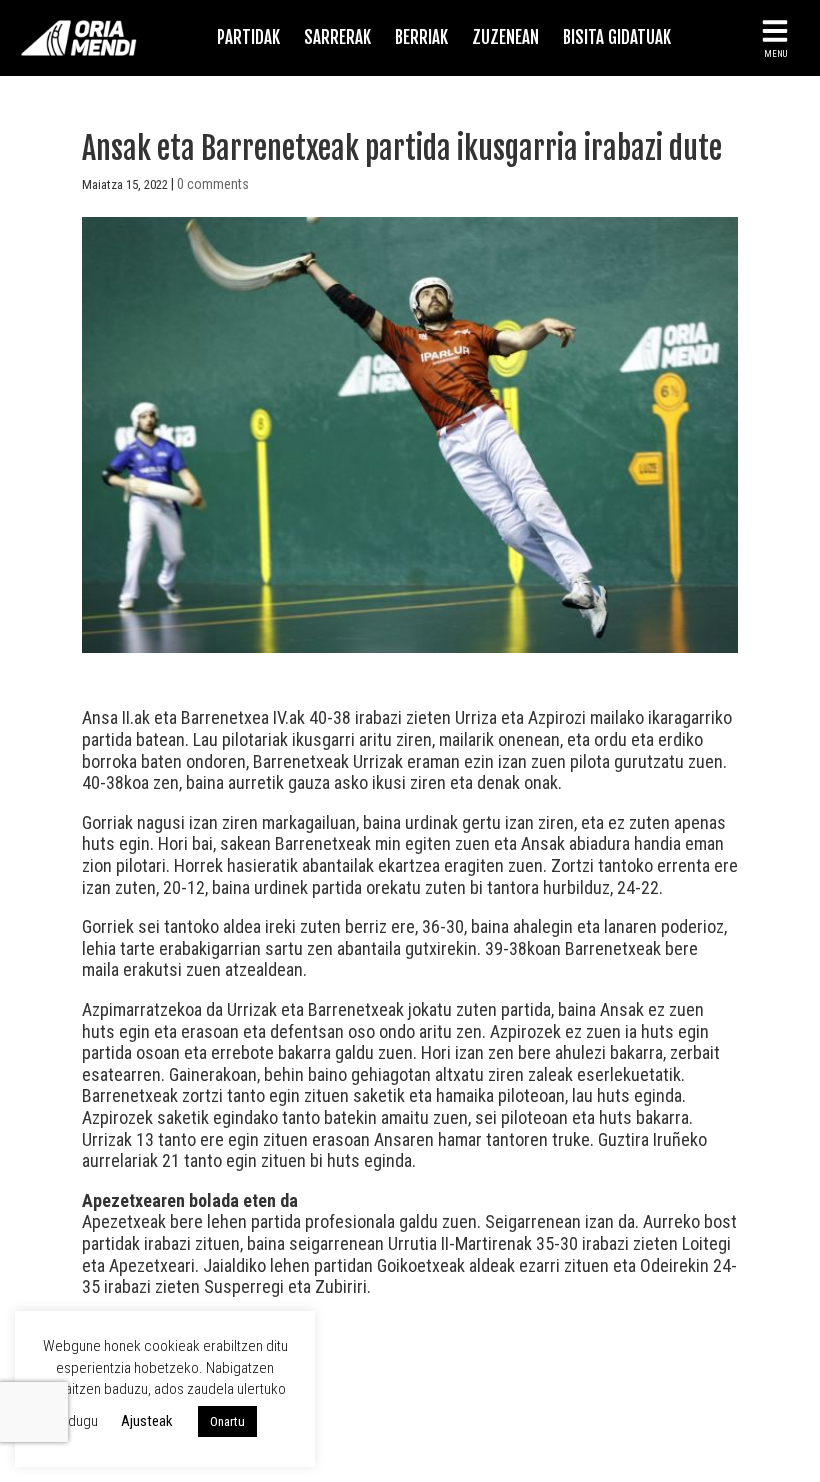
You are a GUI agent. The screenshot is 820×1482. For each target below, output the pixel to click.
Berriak (421, 37)
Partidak (248, 37)
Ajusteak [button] (147, 1421)
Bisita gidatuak (617, 37)
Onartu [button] (227, 1421)
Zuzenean (505, 37)
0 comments (213, 184)
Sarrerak (337, 37)
